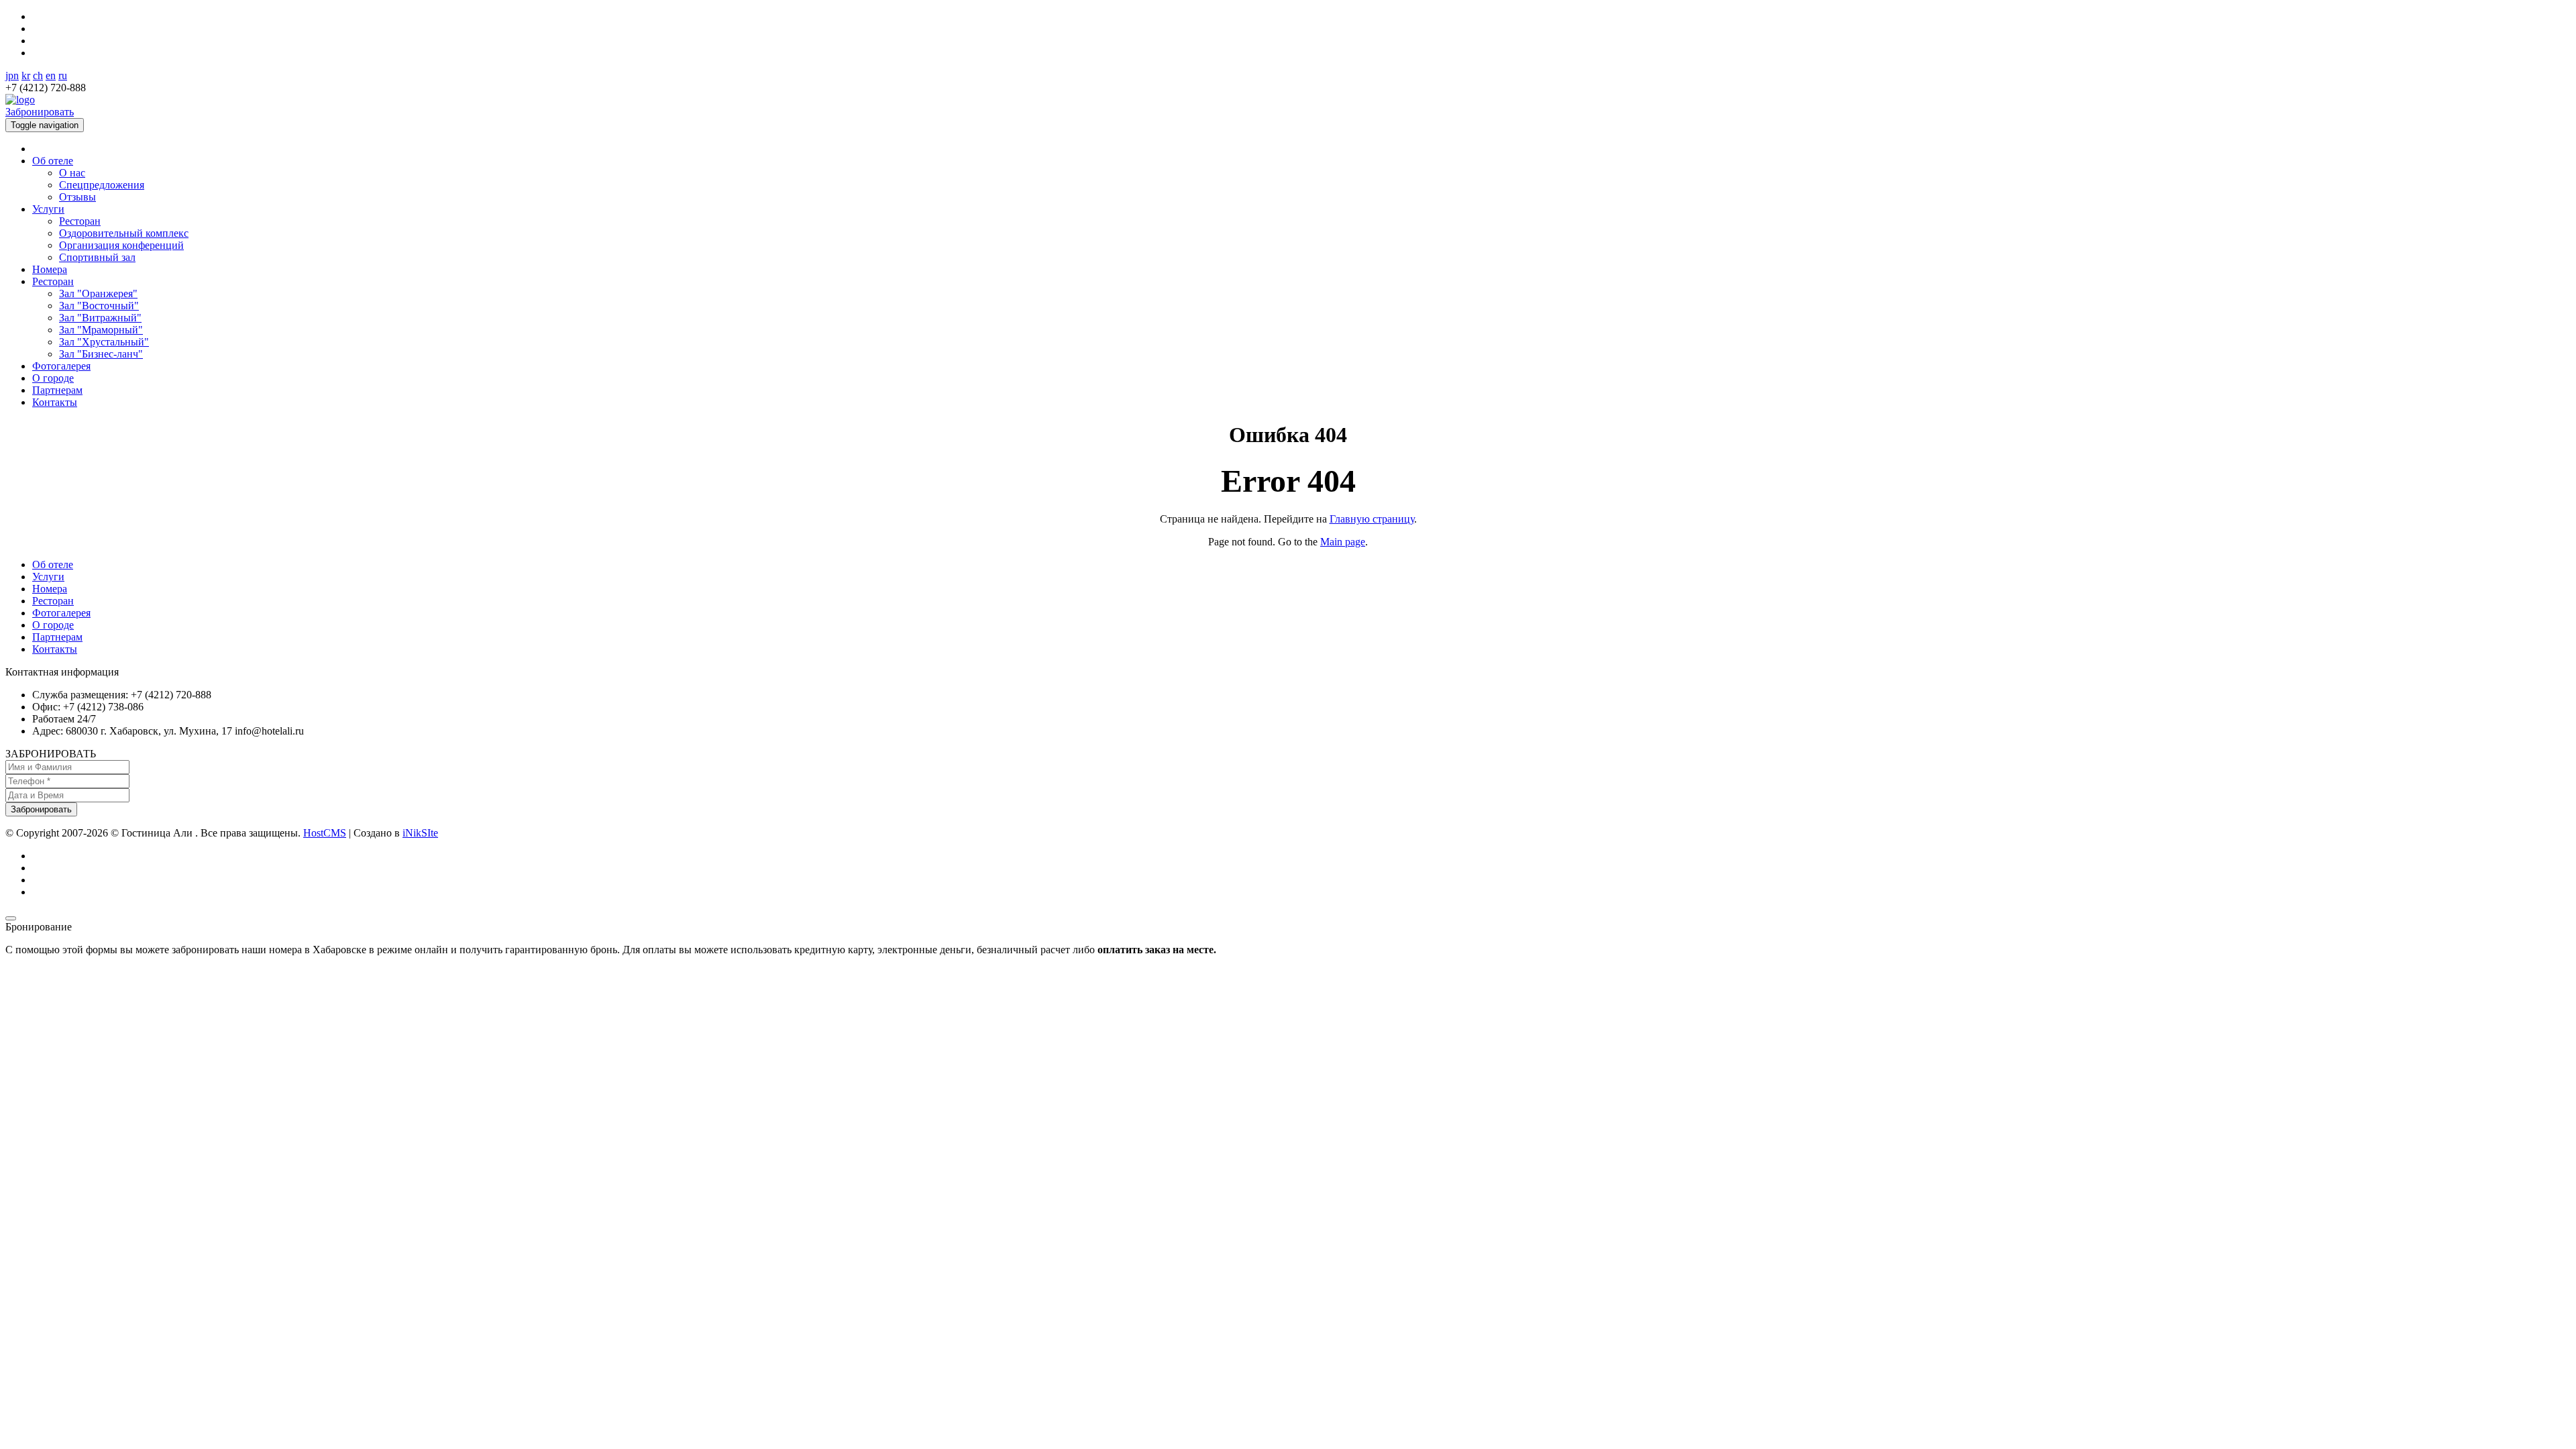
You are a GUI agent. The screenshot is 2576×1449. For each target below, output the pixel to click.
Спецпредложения (102, 185)
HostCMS (325, 833)
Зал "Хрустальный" (104, 342)
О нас (72, 173)
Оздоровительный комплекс (124, 233)
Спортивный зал (97, 257)
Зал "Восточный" (99, 306)
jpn (12, 75)
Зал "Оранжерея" (98, 293)
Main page (1343, 542)
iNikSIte (420, 833)
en (51, 75)
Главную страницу (1372, 519)
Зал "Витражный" (100, 318)
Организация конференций (121, 245)
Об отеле (53, 161)
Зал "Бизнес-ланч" (101, 354)
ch (38, 75)
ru (63, 75)
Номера (50, 269)
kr (26, 75)
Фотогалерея (61, 366)
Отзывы (77, 197)
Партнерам (57, 390)
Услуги (48, 209)
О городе (53, 378)
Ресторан (80, 221)
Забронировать (40, 112)
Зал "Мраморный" (101, 330)
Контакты (55, 402)
